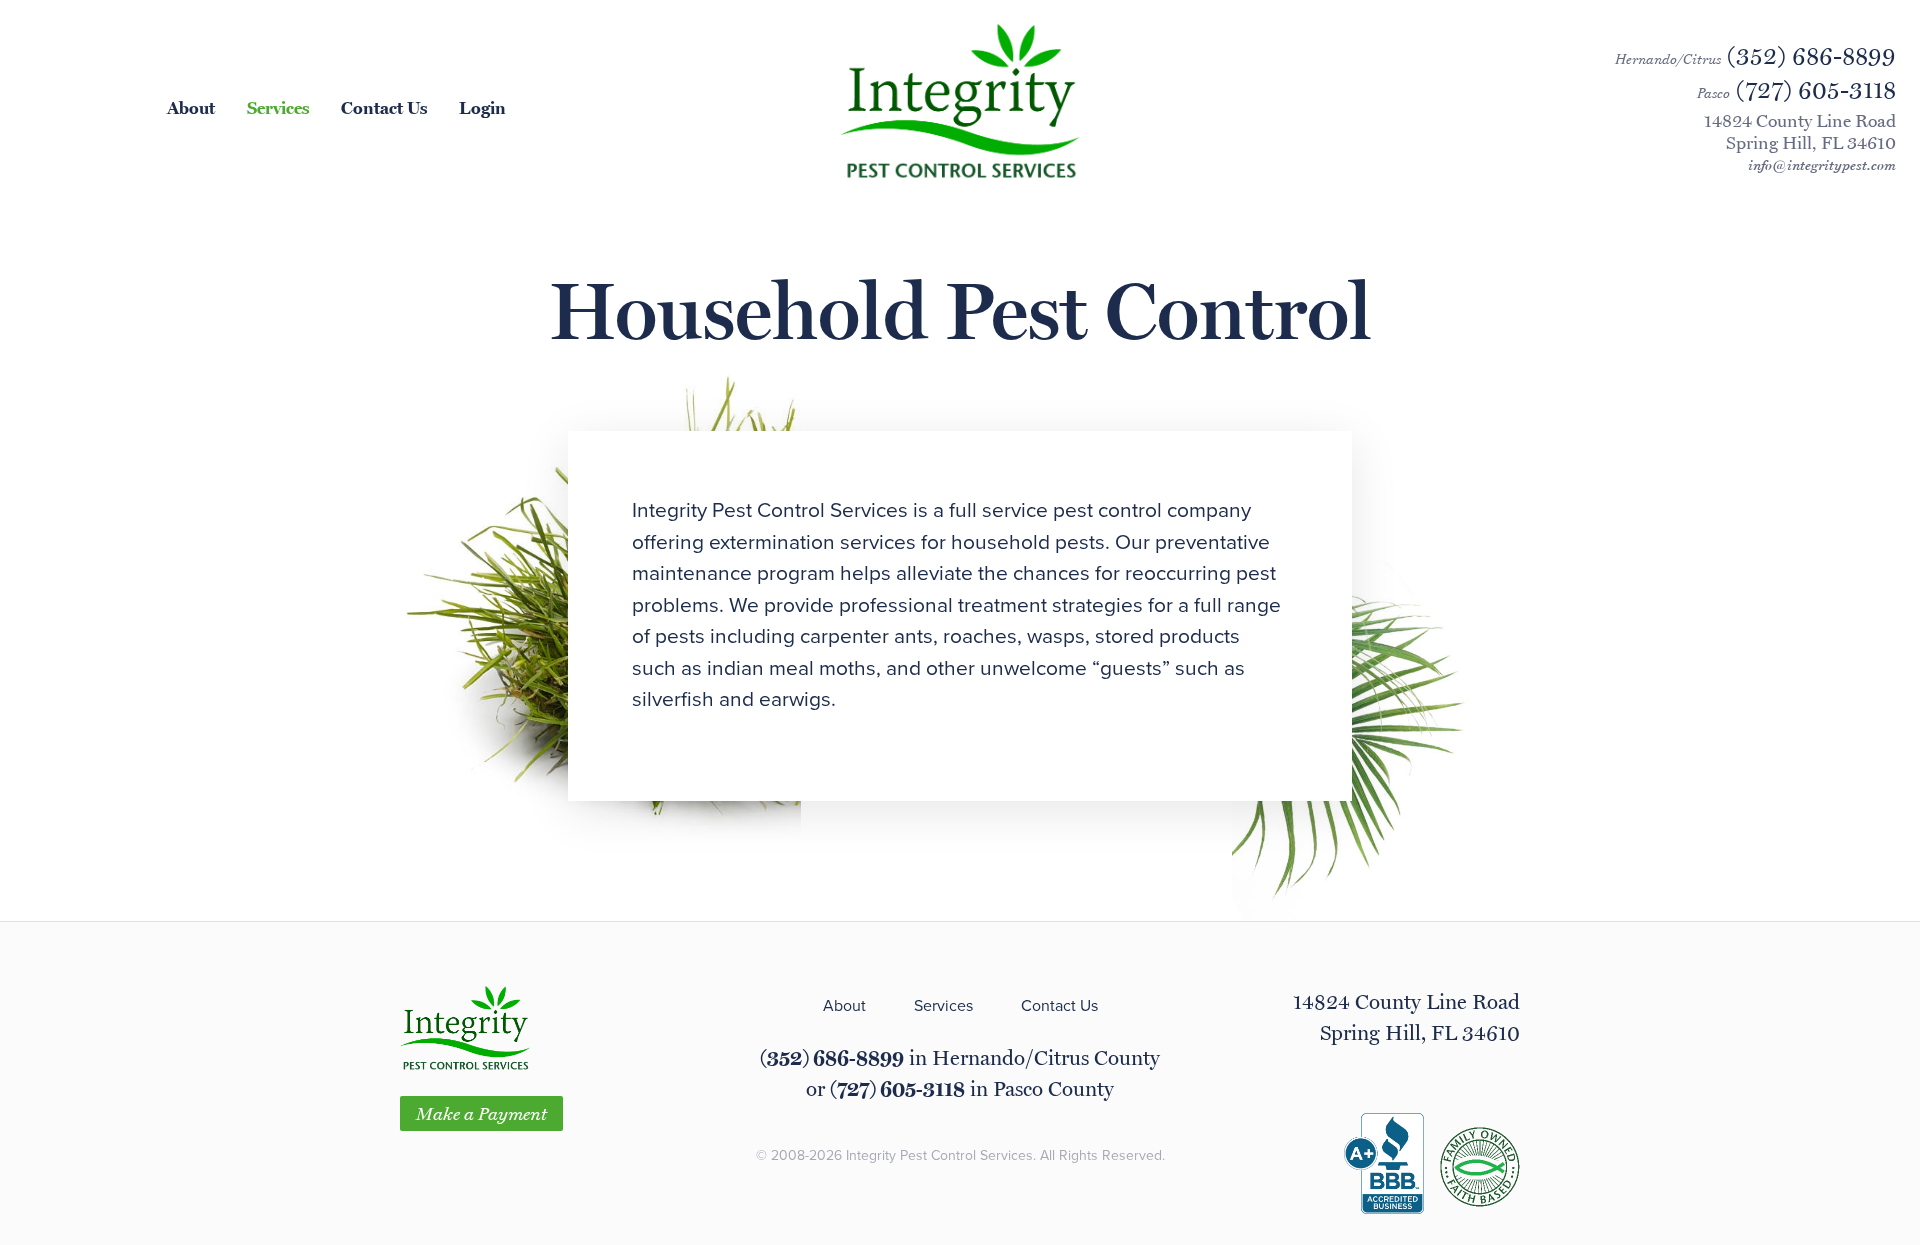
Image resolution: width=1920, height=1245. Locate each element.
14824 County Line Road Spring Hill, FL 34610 (1800, 131)
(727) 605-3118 (897, 1088)
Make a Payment (481, 1113)
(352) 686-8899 (832, 1057)
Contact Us (384, 107)
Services (278, 107)
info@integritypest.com (1822, 165)
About (191, 107)
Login (482, 107)
